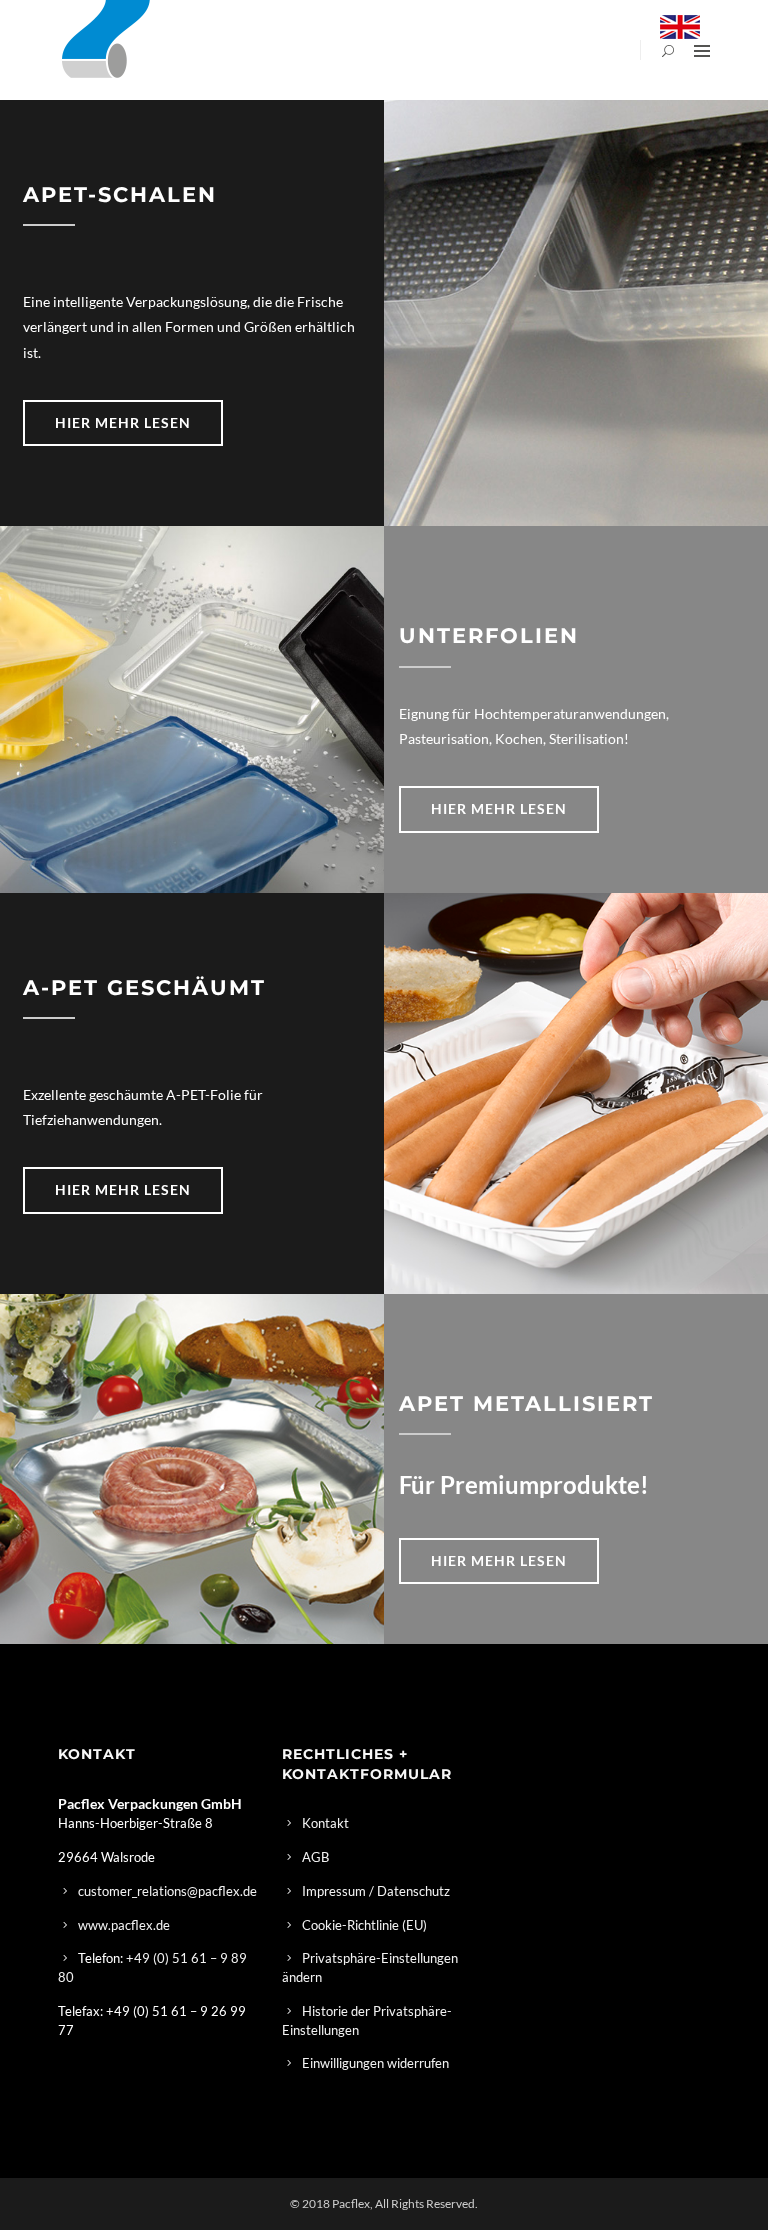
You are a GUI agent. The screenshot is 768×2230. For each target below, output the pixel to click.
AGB (315, 1857)
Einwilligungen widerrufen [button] (375, 2063)
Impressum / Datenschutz (376, 1891)
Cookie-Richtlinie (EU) (364, 1925)
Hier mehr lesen (123, 422)
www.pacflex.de (124, 1925)
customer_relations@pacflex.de (167, 1891)
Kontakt (325, 1823)
